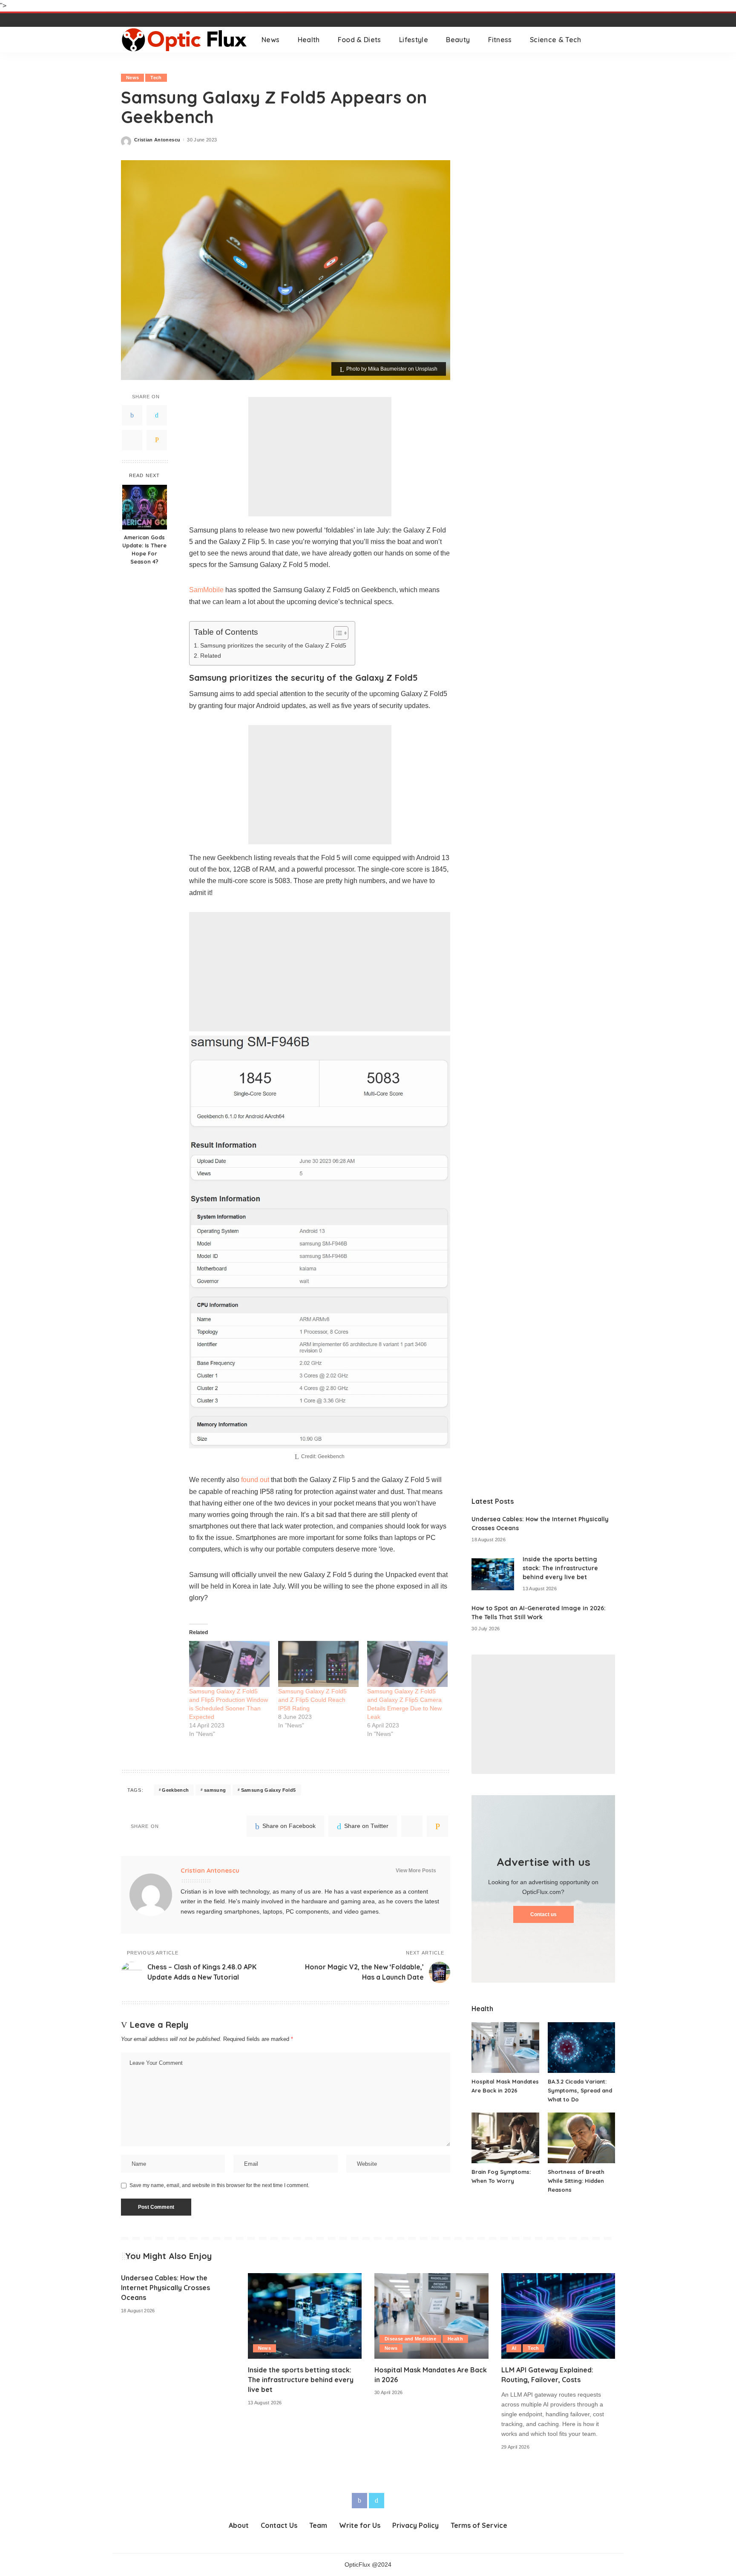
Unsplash (426, 369)
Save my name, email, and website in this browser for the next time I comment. (219, 2185)
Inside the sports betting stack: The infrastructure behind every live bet (560, 1568)
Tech (156, 78)
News (132, 78)
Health (455, 2339)
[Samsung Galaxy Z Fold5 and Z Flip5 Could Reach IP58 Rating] (318, 1664)
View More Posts (416, 1871)
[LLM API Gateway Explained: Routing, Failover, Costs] (558, 2316)
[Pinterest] (132, 440)
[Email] (157, 440)
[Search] (609, 40)
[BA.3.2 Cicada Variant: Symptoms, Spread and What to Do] (581, 2048)
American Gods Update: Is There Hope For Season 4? (144, 550)
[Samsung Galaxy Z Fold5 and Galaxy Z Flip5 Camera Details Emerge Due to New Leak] (407, 1664)
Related (211, 656)
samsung (215, 1790)
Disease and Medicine (410, 2339)
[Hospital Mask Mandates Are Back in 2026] (505, 2048)
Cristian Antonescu (157, 140)
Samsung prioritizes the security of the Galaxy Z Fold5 (273, 645)
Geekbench (175, 1790)
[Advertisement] (320, 457)
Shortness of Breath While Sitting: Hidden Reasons (576, 2181)
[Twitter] (157, 415)
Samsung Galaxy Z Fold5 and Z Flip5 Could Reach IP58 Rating (312, 1700)
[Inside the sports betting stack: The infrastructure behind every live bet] (493, 1574)
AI (514, 2348)
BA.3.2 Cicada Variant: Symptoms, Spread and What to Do (580, 2090)
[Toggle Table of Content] (337, 633)
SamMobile (206, 590)
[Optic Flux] (185, 40)
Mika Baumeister (387, 369)
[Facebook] (132, 415)
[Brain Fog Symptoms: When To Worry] (505, 2138)
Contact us (543, 1914)
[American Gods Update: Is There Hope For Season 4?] (145, 507)
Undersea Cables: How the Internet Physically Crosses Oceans (165, 2288)
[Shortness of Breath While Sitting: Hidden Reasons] (581, 2138)
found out (255, 1480)
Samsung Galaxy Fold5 (269, 1790)
